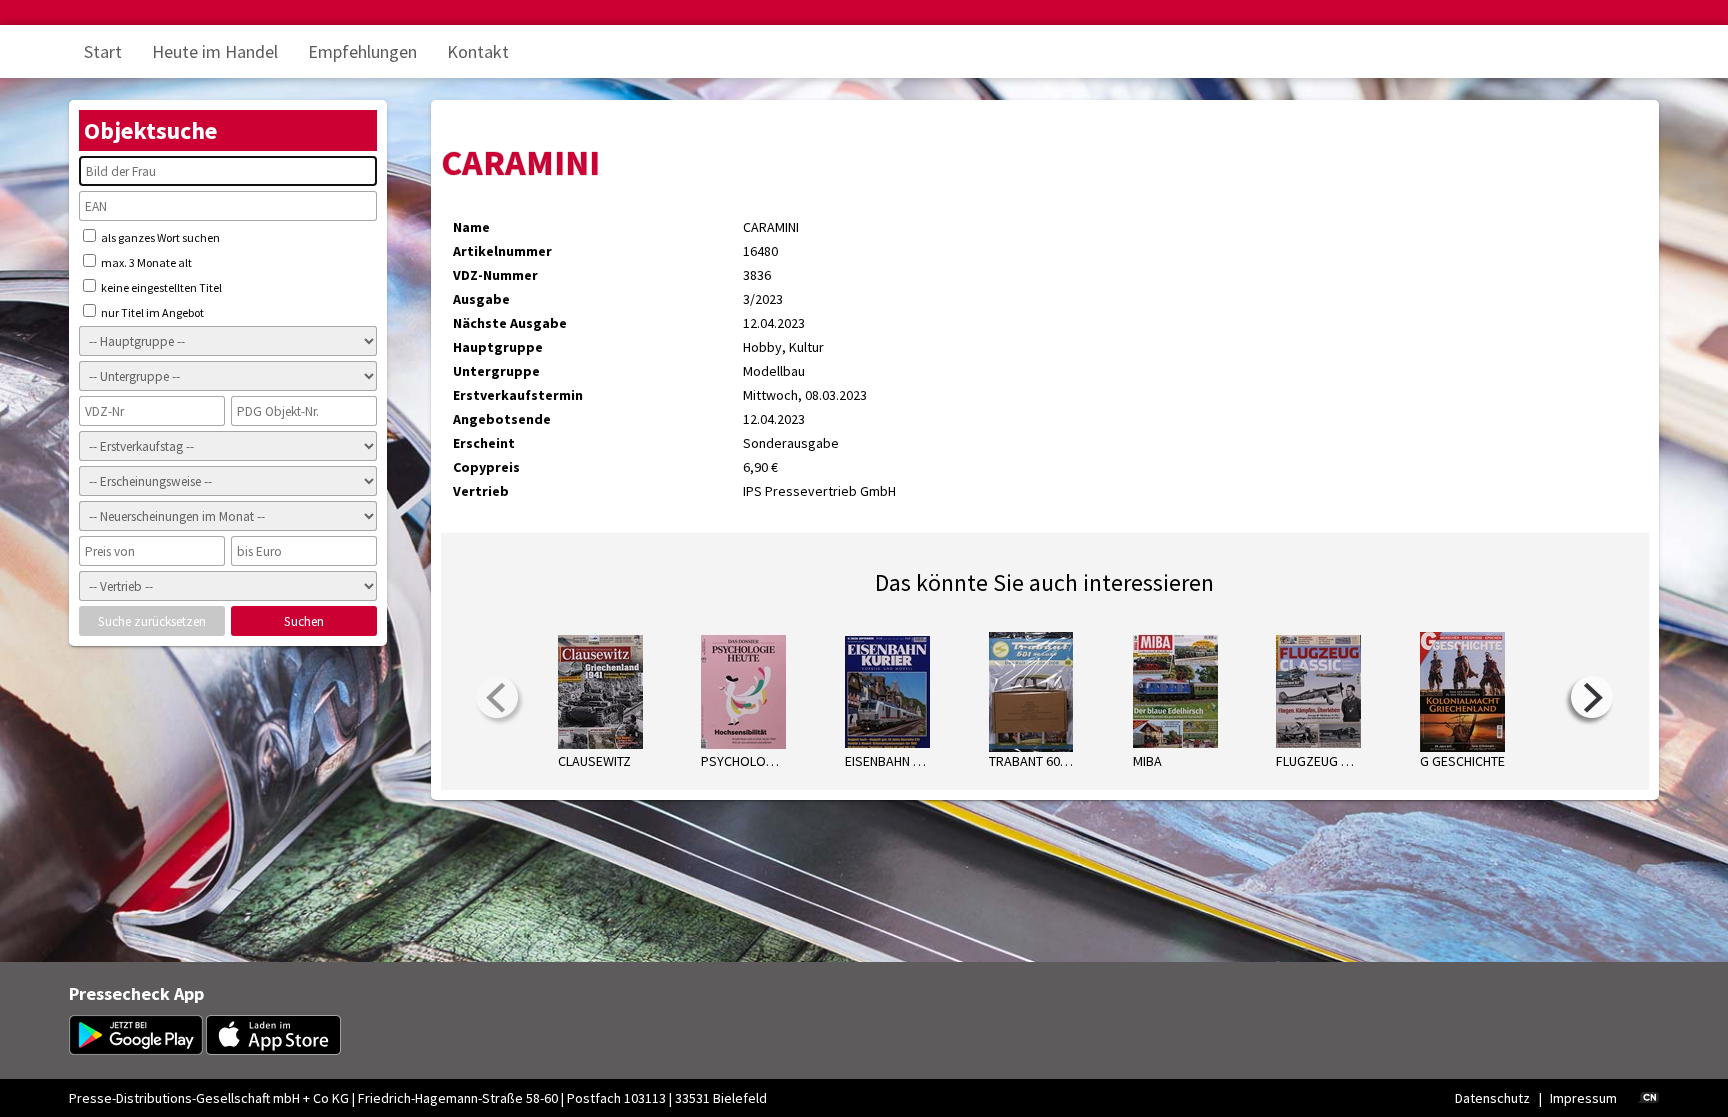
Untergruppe (496, 371)
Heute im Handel (215, 51)
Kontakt (478, 51)
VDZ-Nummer (495, 275)
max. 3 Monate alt (145, 262)
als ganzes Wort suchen (159, 237)
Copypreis (486, 467)
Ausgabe (481, 299)
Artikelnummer (502, 251)
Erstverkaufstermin (518, 395)
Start (103, 51)
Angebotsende (502, 419)
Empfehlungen (362, 51)
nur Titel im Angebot (151, 312)
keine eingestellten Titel (160, 287)
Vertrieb (481, 491)
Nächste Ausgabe (510, 323)
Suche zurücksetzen (152, 621)
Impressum (1583, 1098)
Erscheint (484, 443)
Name (471, 227)
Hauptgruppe (498, 347)
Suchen (304, 621)
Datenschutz (1492, 1098)
